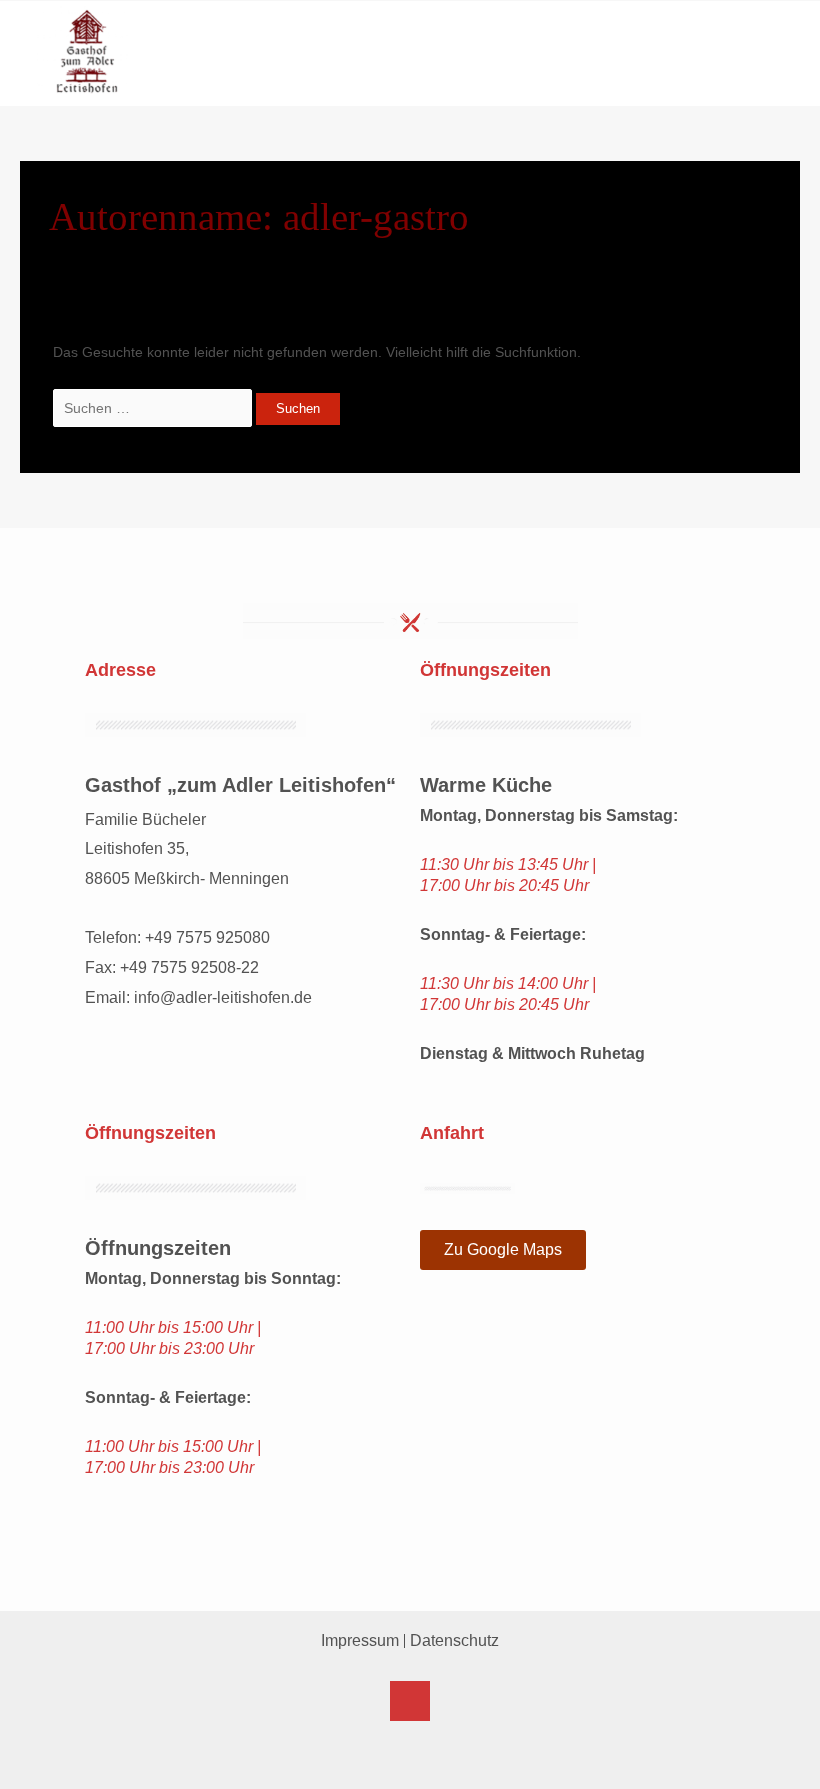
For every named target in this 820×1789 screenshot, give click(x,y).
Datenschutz (454, 1640)
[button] (767, 74)
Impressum (360, 1640)
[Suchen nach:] (155, 408)
